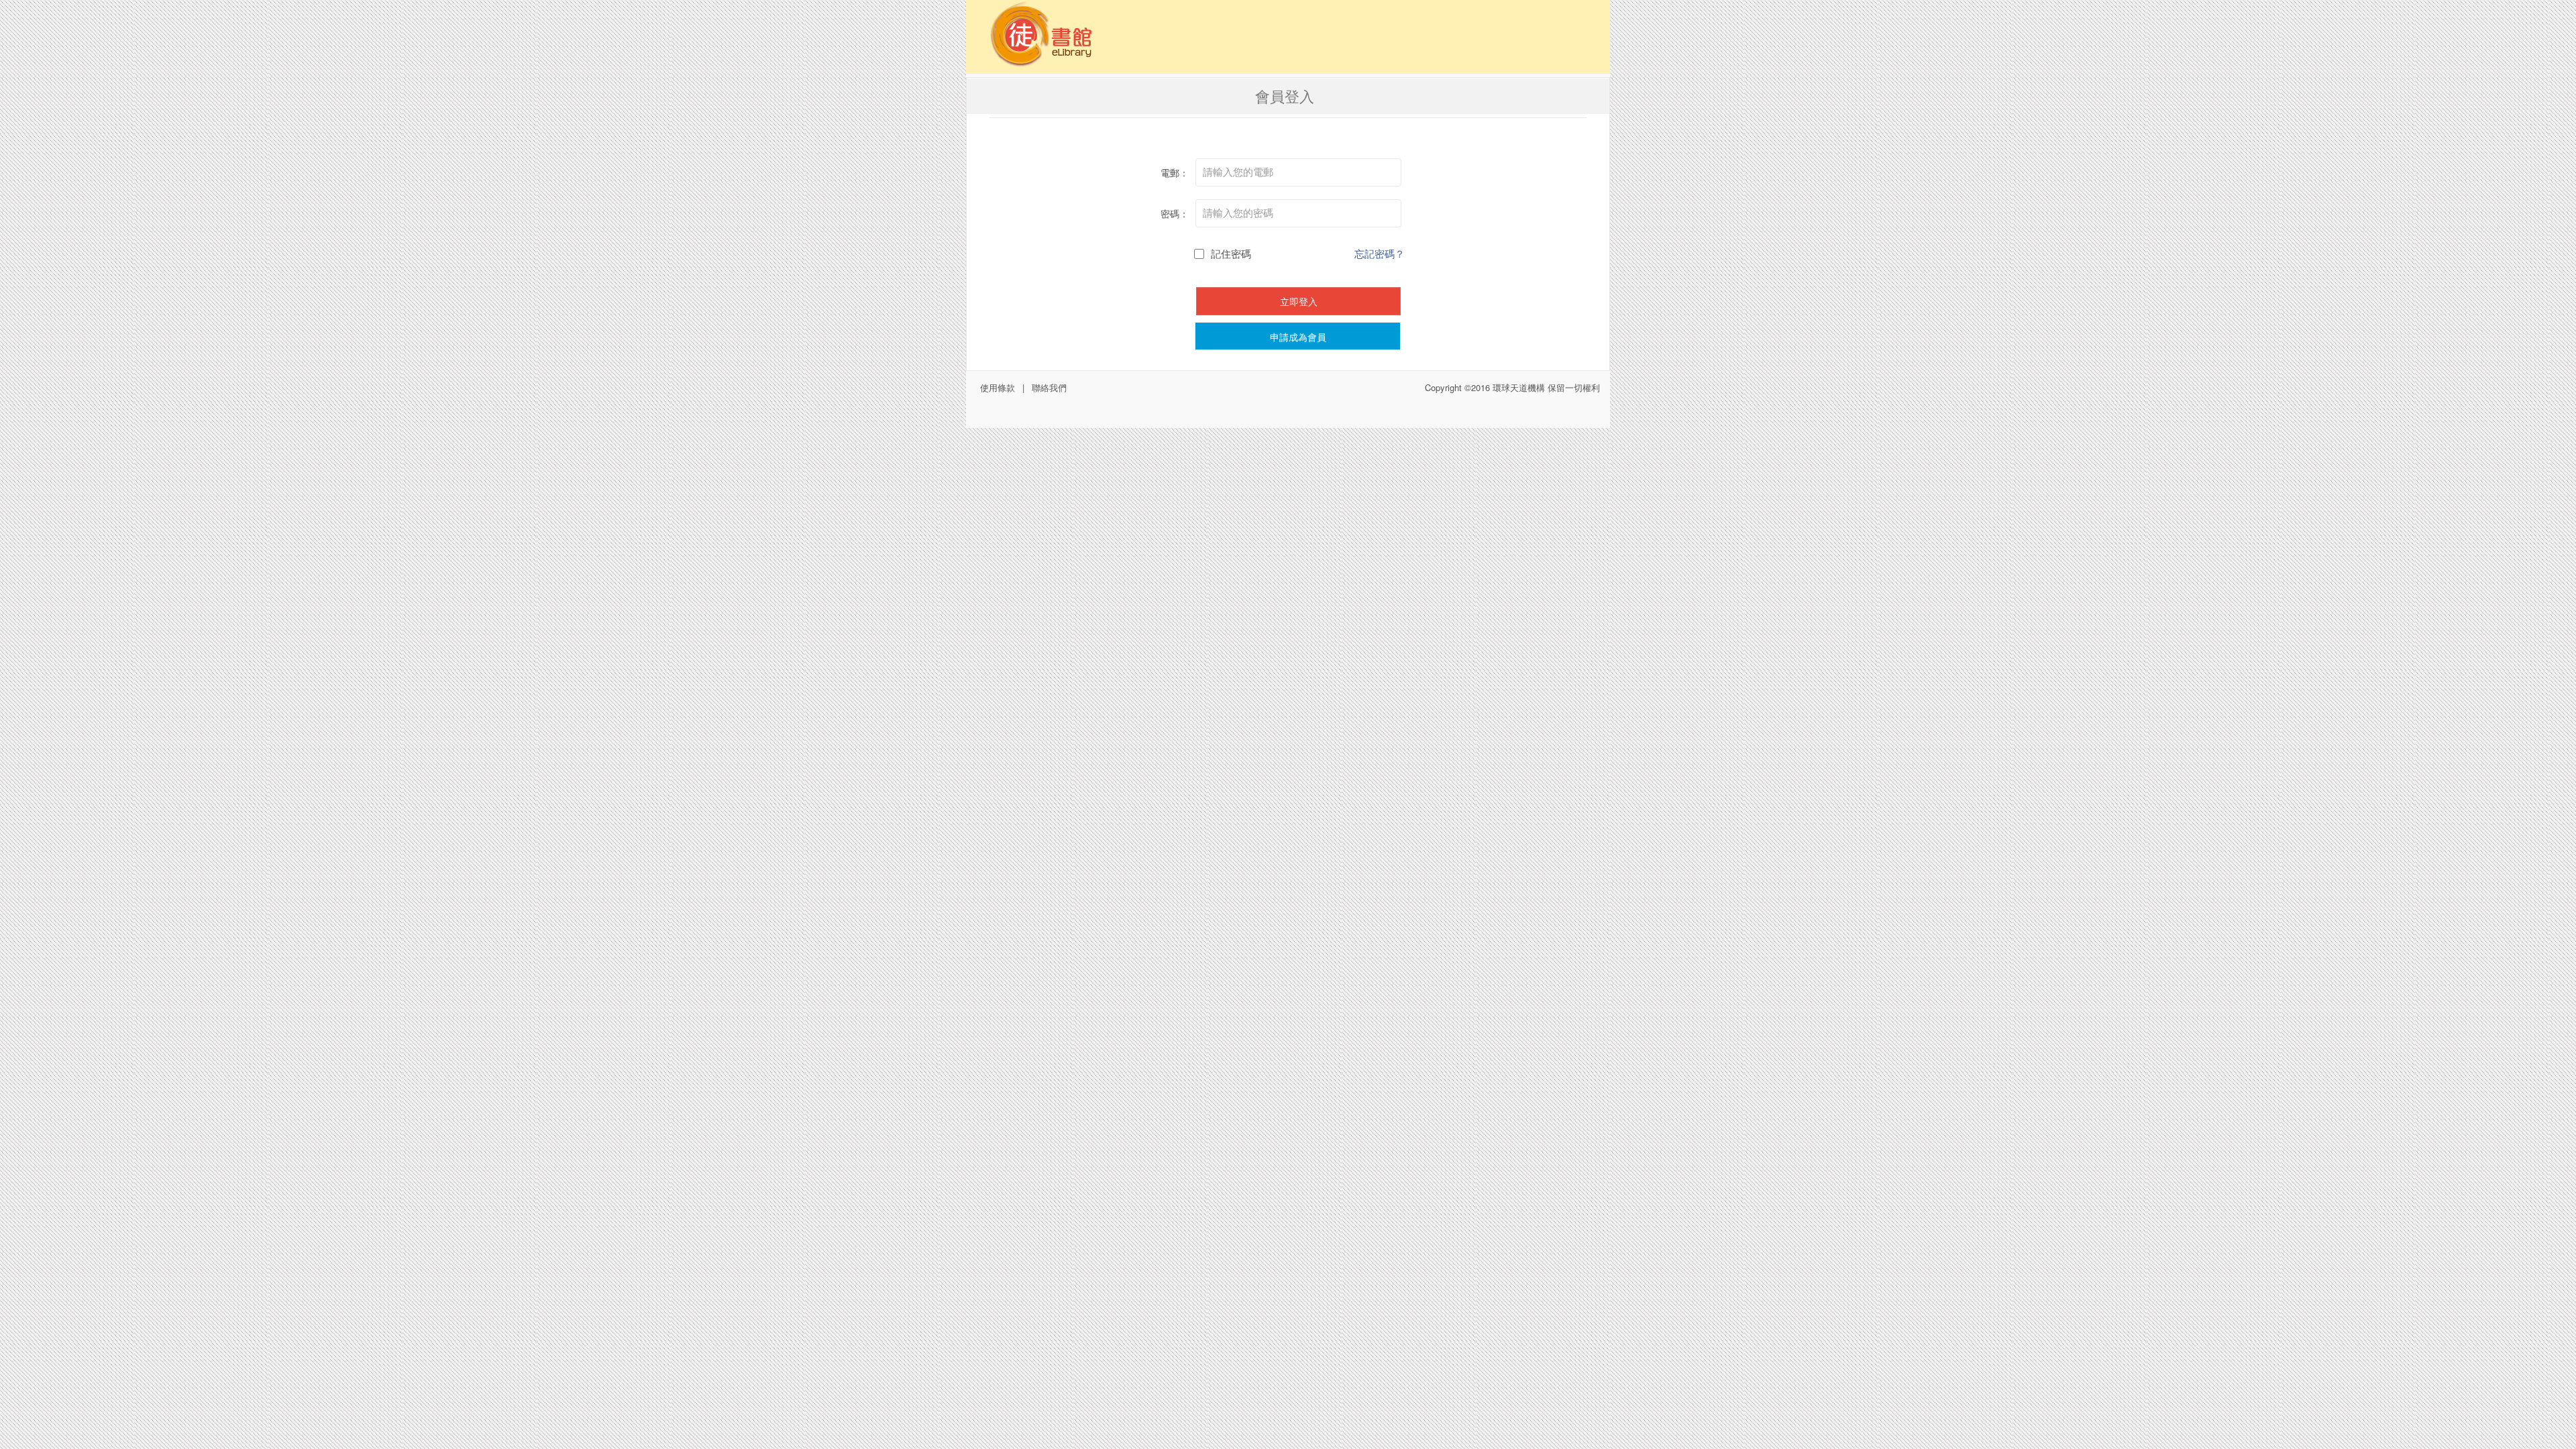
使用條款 (998, 387)
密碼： (1175, 213)
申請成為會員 (1298, 337)
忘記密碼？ (1380, 253)
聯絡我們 (1049, 387)
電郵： (1175, 172)
